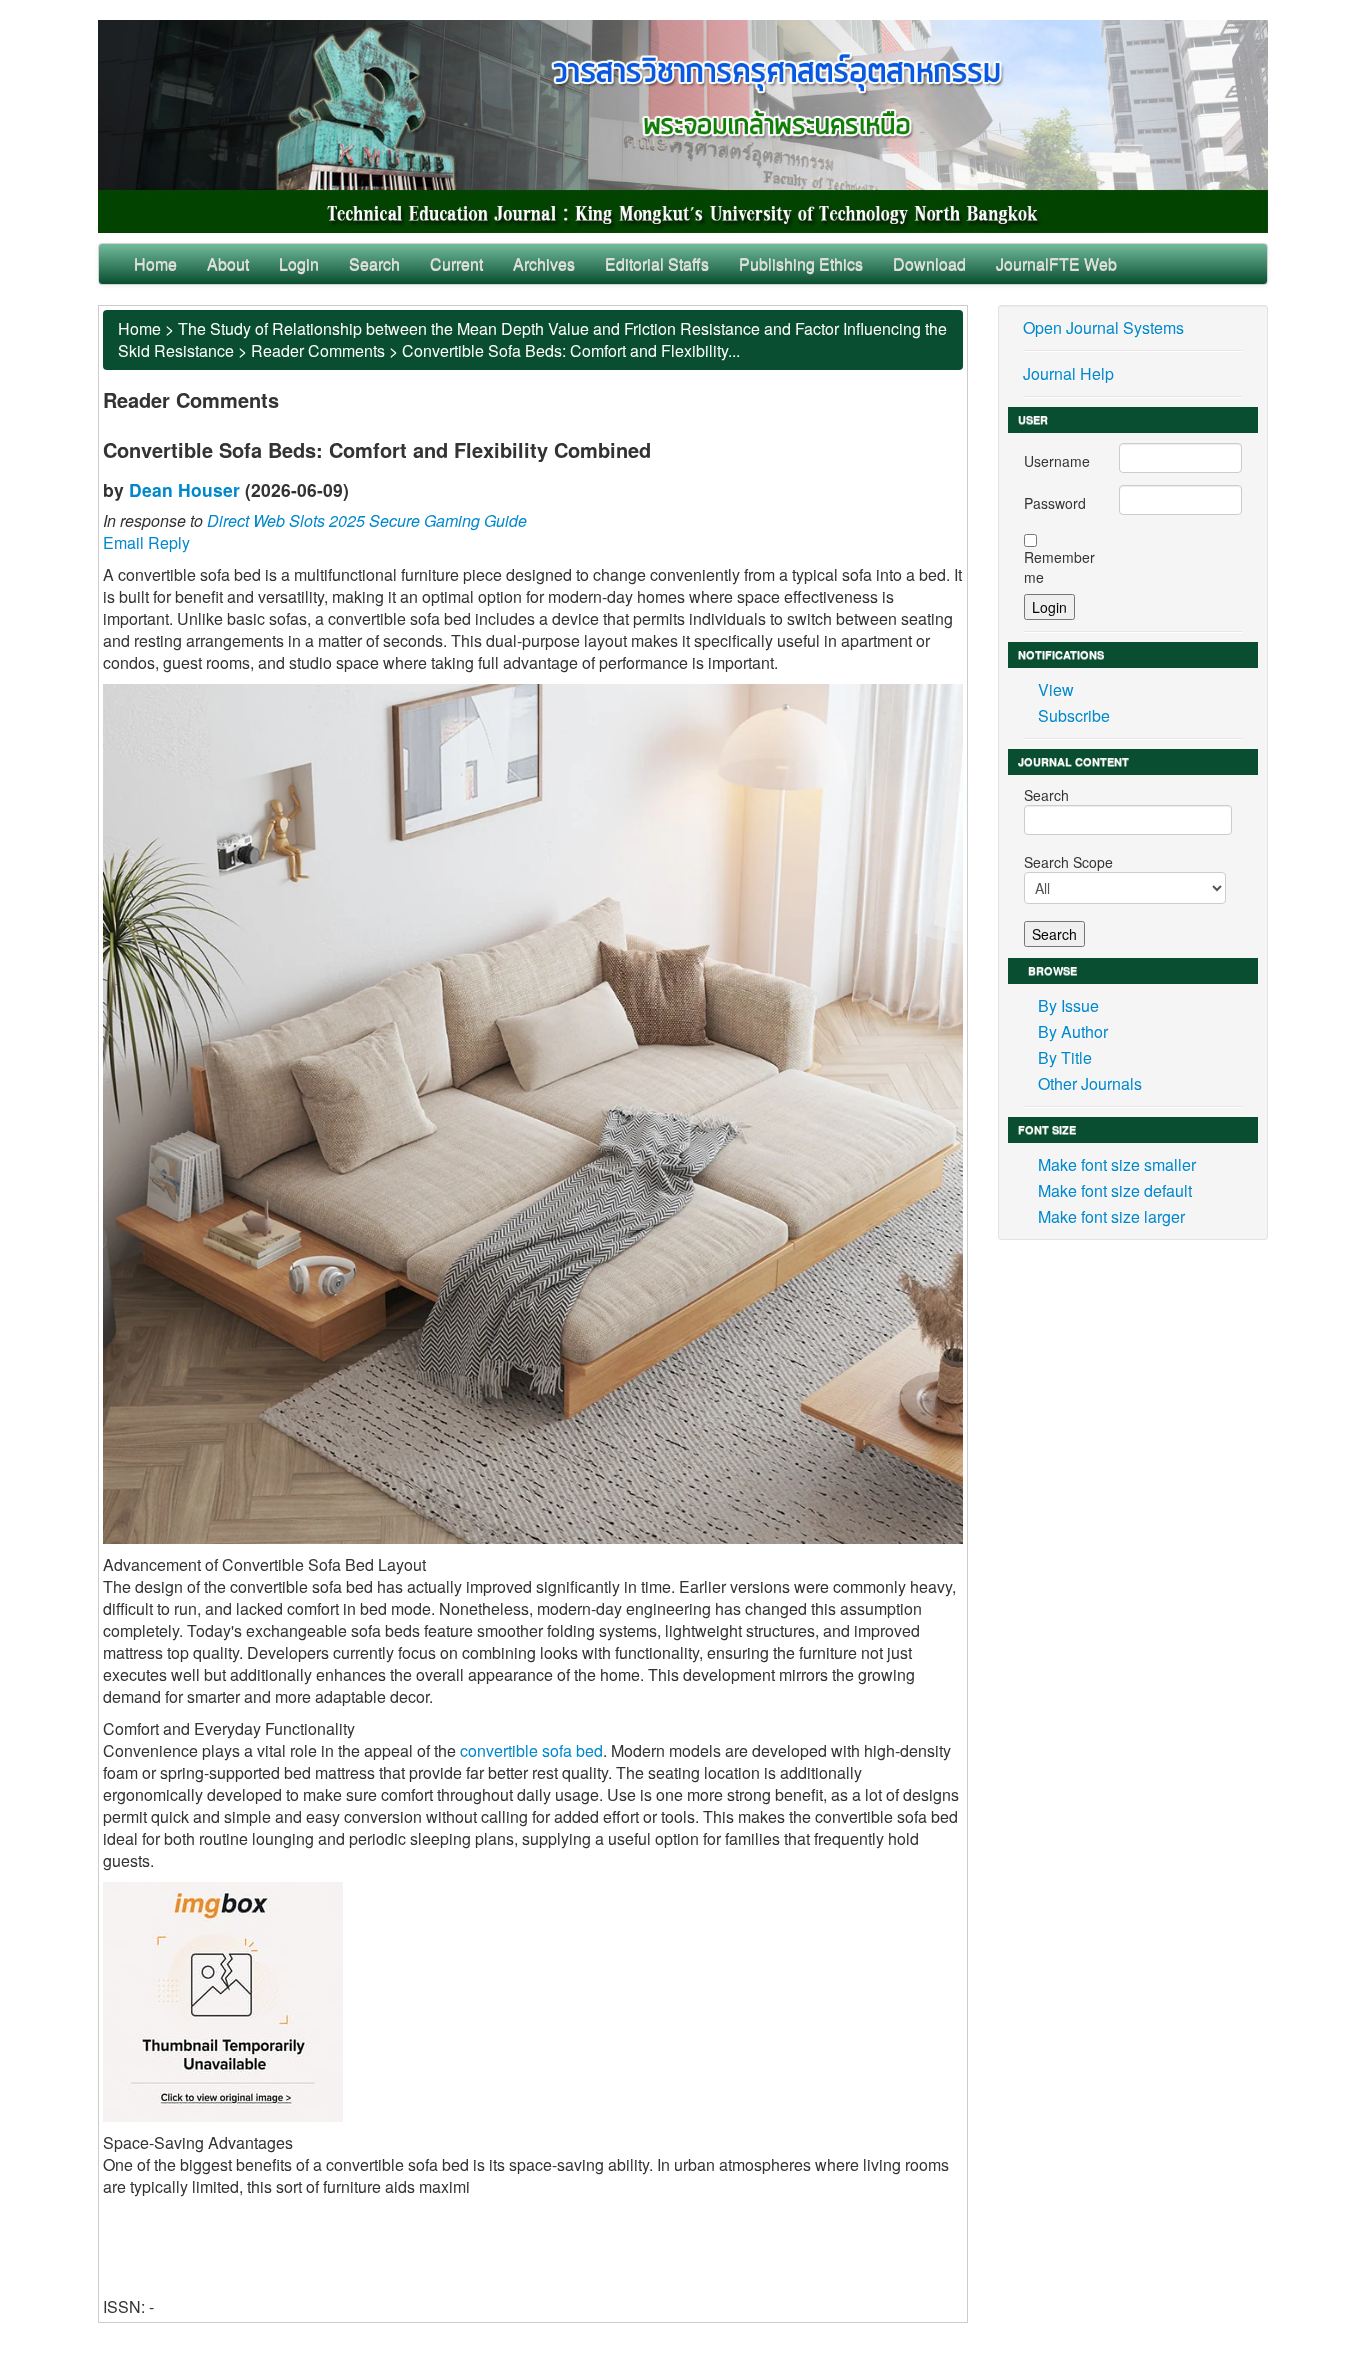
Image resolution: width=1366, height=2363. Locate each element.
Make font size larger (1111, 1216)
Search (374, 263)
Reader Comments (318, 350)
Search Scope (1068, 862)
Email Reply (146, 542)
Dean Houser (184, 489)
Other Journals (1090, 1083)
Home (155, 263)
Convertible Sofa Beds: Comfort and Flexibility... (571, 350)
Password (1055, 503)
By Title (1065, 1057)
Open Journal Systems (1103, 327)
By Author (1073, 1031)
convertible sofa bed (531, 1750)
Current (456, 263)
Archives (544, 263)
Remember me (1059, 567)
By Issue (1068, 1005)
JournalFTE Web (1056, 263)
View (1056, 689)
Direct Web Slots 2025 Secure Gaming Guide (367, 520)
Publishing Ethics (801, 263)
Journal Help (1068, 373)
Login (299, 263)
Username (1057, 461)
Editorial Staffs (657, 263)
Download (929, 263)
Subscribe (1074, 715)
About (228, 263)
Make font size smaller (1117, 1164)
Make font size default (1115, 1190)
